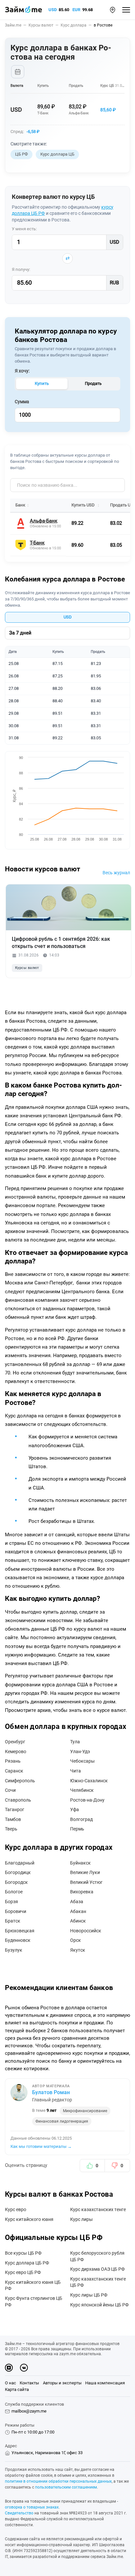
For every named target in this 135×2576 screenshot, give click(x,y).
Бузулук (14, 1950)
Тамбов (13, 1819)
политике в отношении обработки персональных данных (58, 2481)
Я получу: (21, 269)
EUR (76, 10)
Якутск (78, 1950)
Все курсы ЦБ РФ (23, 2253)
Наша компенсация (105, 2383)
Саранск (14, 1771)
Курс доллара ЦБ (57, 154)
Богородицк (18, 1872)
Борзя (11, 1902)
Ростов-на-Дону (87, 1800)
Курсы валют (27, 968)
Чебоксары (82, 1761)
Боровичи (16, 1911)
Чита (76, 1771)
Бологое (14, 1892)
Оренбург (15, 1742)
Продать (93, 383)
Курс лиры (81, 2219)
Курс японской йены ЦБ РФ (99, 2305)
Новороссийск (86, 1931)
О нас (10, 2383)
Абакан (78, 1911)
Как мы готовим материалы (41, 2146)
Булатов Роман (51, 2092)
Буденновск (18, 1940)
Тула (75, 1742)
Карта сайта (17, 2389)
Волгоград (81, 1819)
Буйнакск (80, 1863)
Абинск (78, 1921)
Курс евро (16, 2209)
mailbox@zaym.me (29, 2411)
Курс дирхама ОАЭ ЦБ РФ (97, 2269)
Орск (76, 1940)
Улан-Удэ (80, 1752)
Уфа (75, 1809)
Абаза (77, 1902)
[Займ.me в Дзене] (9, 2368)
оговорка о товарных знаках (32, 2507)
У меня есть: (24, 229)
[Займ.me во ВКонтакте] (24, 2368)
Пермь (77, 1829)
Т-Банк (43, 113)
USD (53, 10)
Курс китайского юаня (29, 2219)
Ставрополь (18, 1800)
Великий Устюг (86, 1882)
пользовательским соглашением (66, 2487)
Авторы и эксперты (62, 2383)
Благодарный (20, 1863)
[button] (113, 10)
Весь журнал (116, 873)
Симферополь (20, 1781)
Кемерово (16, 1752)
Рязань (13, 1761)
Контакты (29, 2383)
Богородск (16, 1882)
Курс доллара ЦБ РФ (27, 2263)
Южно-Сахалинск (89, 1781)
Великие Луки (85, 1872)
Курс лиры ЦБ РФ (89, 2295)
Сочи (10, 1790)
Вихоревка (82, 1892)
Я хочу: (22, 371)
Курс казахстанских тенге (98, 2209)
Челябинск (82, 1790)
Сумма (22, 402)
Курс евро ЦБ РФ (23, 2272)
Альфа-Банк (79, 113)
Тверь (11, 1829)
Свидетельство (19, 2513)
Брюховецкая (20, 1931)
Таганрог (15, 1809)
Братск (13, 1921)
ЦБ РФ (21, 154)
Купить (42, 383)
